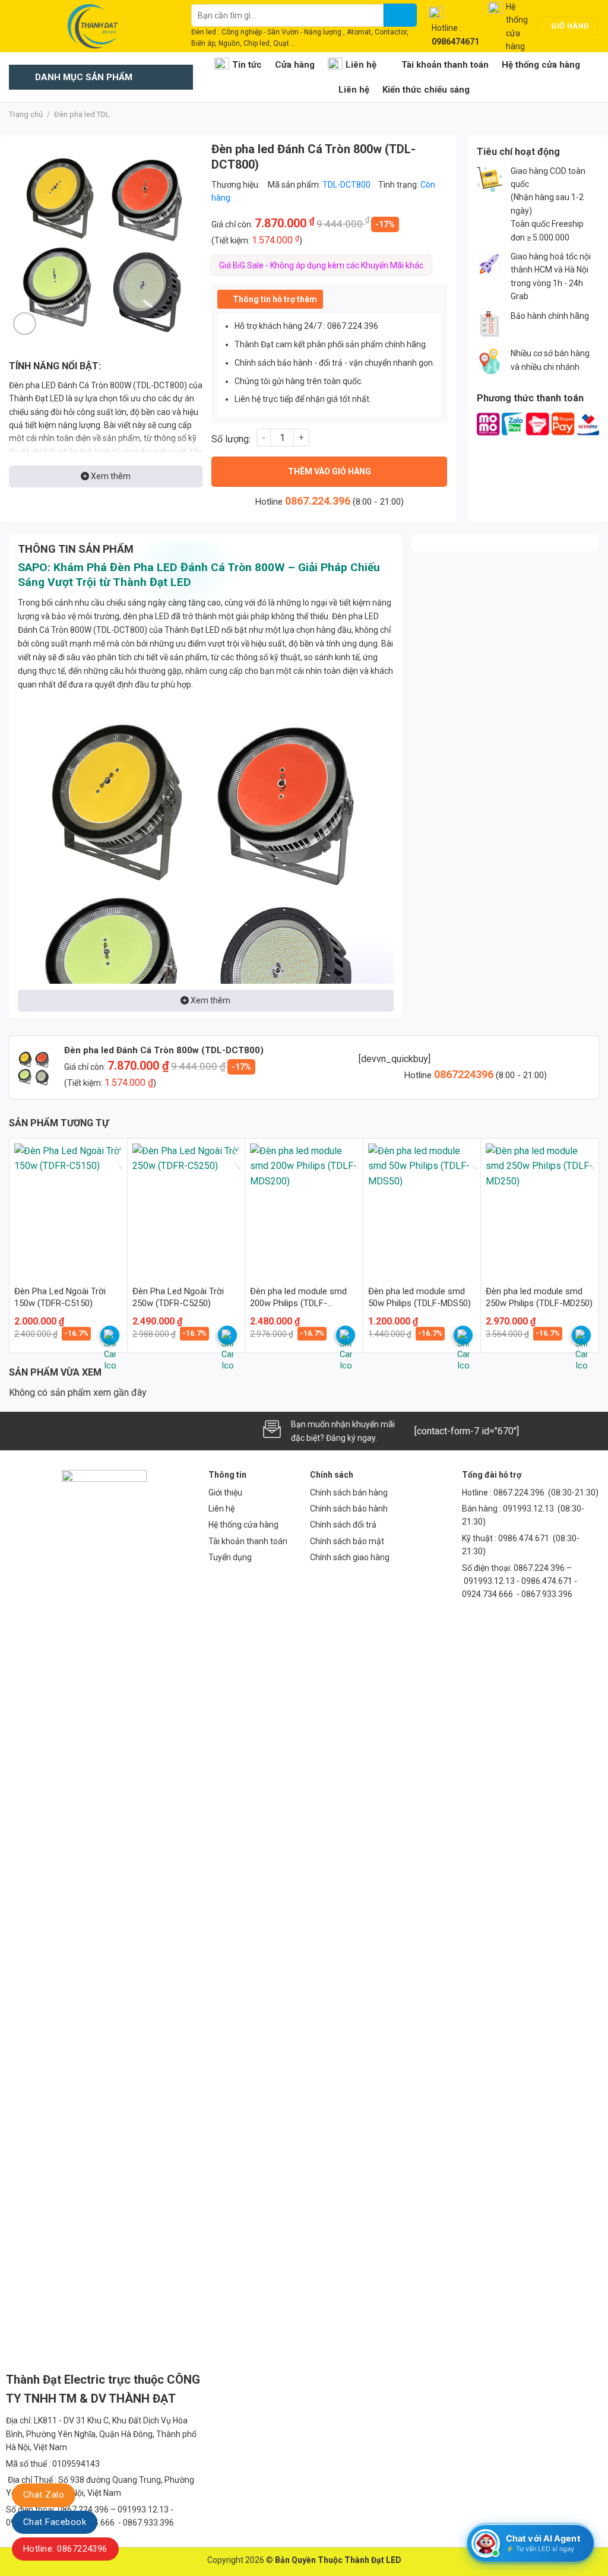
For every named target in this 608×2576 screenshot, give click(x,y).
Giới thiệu (225, 1493)
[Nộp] (400, 15)
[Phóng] (25, 324)
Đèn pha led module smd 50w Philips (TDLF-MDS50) (419, 1297)
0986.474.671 (525, 1538)
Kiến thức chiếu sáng (426, 90)
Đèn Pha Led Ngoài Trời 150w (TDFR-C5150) (60, 1297)
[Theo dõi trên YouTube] (118, 1431)
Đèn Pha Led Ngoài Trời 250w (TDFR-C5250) (178, 1297)
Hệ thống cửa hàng (541, 65)
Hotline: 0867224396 (65, 2549)
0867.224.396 (318, 501)
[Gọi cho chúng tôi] (78, 1431)
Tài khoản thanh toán (445, 65)
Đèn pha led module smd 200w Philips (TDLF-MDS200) (298, 1297)
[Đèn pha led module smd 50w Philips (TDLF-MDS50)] (422, 1208)
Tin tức (247, 65)
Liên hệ (361, 65)
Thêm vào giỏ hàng (330, 471)
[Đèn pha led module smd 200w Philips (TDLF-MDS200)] (304, 1208)
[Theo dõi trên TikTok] (39, 1431)
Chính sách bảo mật (347, 1541)
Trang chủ (26, 114)
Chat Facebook (55, 2522)
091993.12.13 (528, 1509)
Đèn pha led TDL (82, 114)
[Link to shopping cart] (110, 1335)
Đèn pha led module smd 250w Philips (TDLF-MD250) (539, 1297)
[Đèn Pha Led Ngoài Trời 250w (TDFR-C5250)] (186, 1208)
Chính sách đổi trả (343, 1525)
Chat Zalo (44, 2495)
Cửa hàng (295, 65)
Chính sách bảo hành (349, 1509)
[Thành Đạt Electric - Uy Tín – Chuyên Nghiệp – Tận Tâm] (91, 26)
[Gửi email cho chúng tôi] (58, 1431)
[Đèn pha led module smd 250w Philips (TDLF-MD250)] (540, 1208)
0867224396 (465, 1074)
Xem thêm (110, 476)
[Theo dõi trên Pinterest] (98, 1431)
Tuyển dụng (230, 1557)
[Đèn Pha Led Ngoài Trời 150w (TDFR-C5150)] (68, 1208)
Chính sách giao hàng (350, 1557)
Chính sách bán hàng (349, 1493)
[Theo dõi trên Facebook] (19, 1431)
